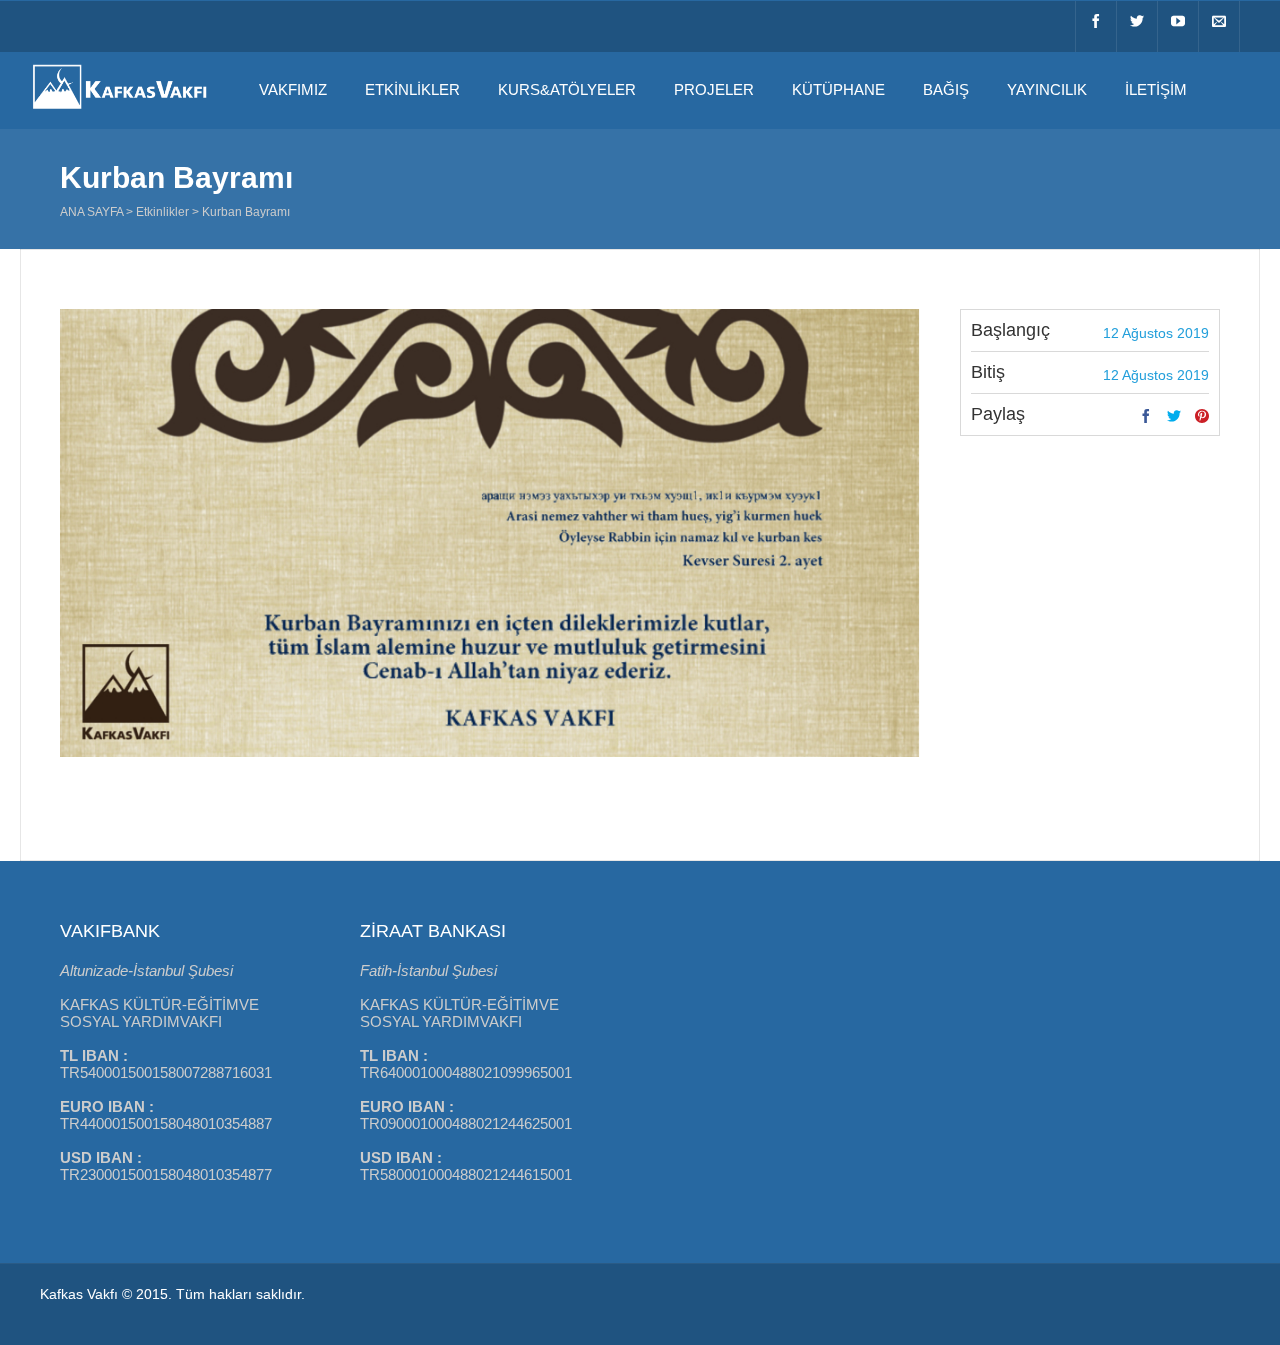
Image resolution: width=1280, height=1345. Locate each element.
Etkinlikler (412, 89)
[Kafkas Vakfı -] (120, 111)
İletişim (1156, 89)
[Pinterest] (1202, 417)
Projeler (714, 89)
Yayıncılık (1047, 89)
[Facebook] (1096, 26)
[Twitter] (1137, 26)
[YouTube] (1178, 26)
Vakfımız (293, 89)
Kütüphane (838, 89)
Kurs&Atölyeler (567, 89)
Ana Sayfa (91, 212)
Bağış (946, 89)
